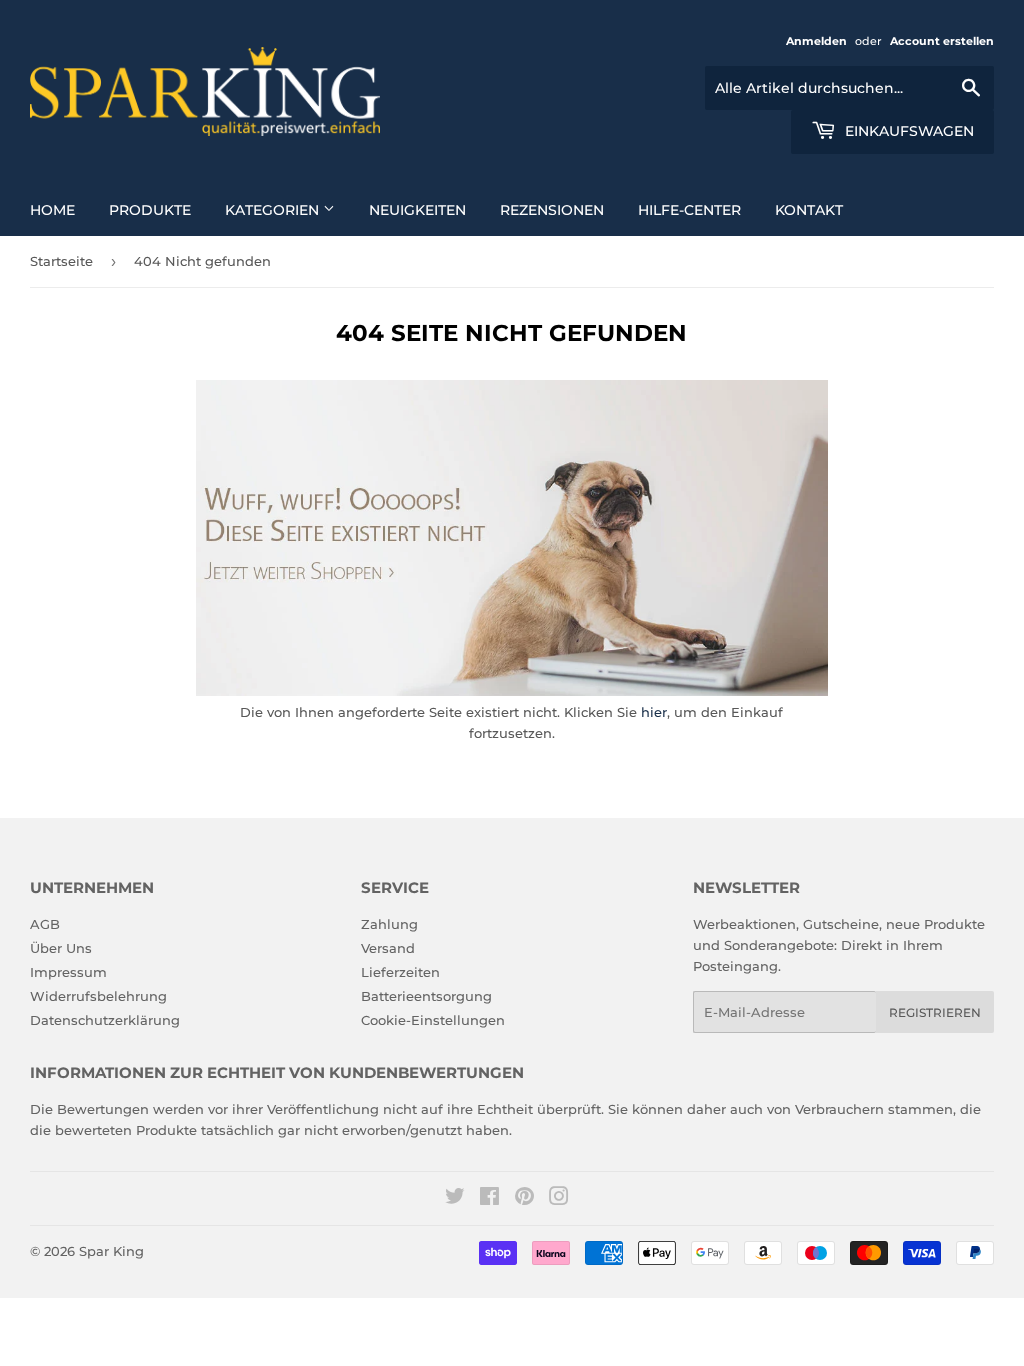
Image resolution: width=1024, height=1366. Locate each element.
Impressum (68, 972)
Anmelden (816, 41)
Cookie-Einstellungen (433, 1020)
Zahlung (389, 924)
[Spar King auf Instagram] (559, 1199)
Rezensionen (552, 210)
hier (654, 712)
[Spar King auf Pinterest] (524, 1199)
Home (52, 210)
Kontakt (809, 210)
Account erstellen (942, 41)
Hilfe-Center (689, 210)
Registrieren (935, 1012)
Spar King (111, 1251)
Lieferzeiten (400, 972)
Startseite (61, 261)
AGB (45, 924)
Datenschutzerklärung (105, 1020)
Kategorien (274, 210)
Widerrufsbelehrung (98, 996)
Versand (388, 948)
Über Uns (61, 948)
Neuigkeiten (417, 210)
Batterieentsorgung (426, 996)
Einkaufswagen (907, 131)
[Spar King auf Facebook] (489, 1199)
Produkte (150, 210)
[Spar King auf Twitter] (455, 1199)
